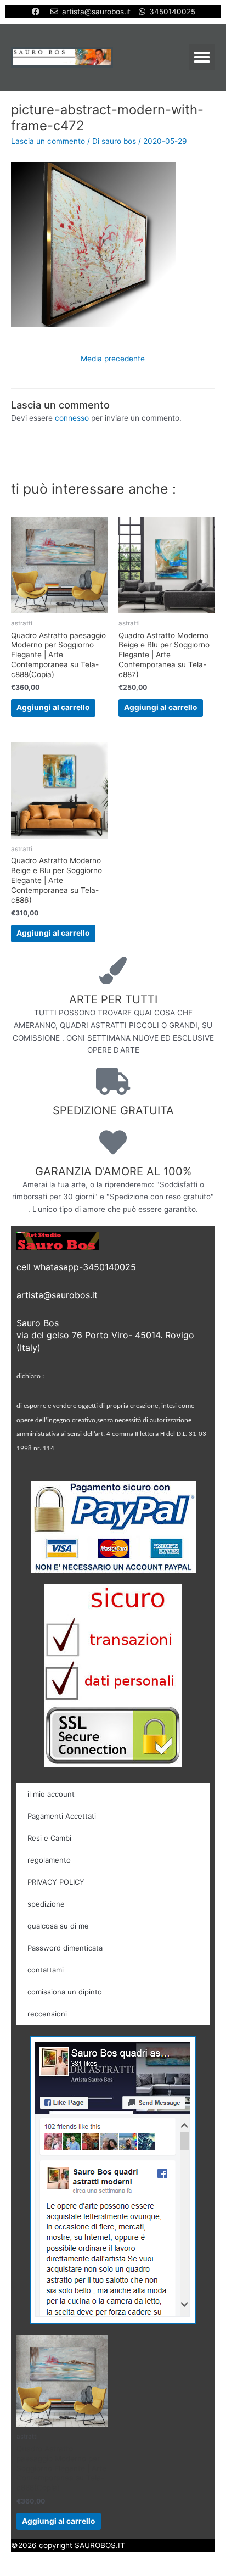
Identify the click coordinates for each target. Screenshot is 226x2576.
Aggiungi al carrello (53, 707)
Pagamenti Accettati (62, 1816)
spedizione (46, 1904)
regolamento (49, 1860)
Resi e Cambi (49, 1838)
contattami (46, 1970)
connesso (72, 418)
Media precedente (113, 359)
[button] (202, 57)
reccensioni (47, 2014)
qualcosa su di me (58, 1926)
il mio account (51, 1794)
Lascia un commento (48, 141)
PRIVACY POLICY (56, 1882)
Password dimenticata (65, 1948)
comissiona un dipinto (65, 1992)
